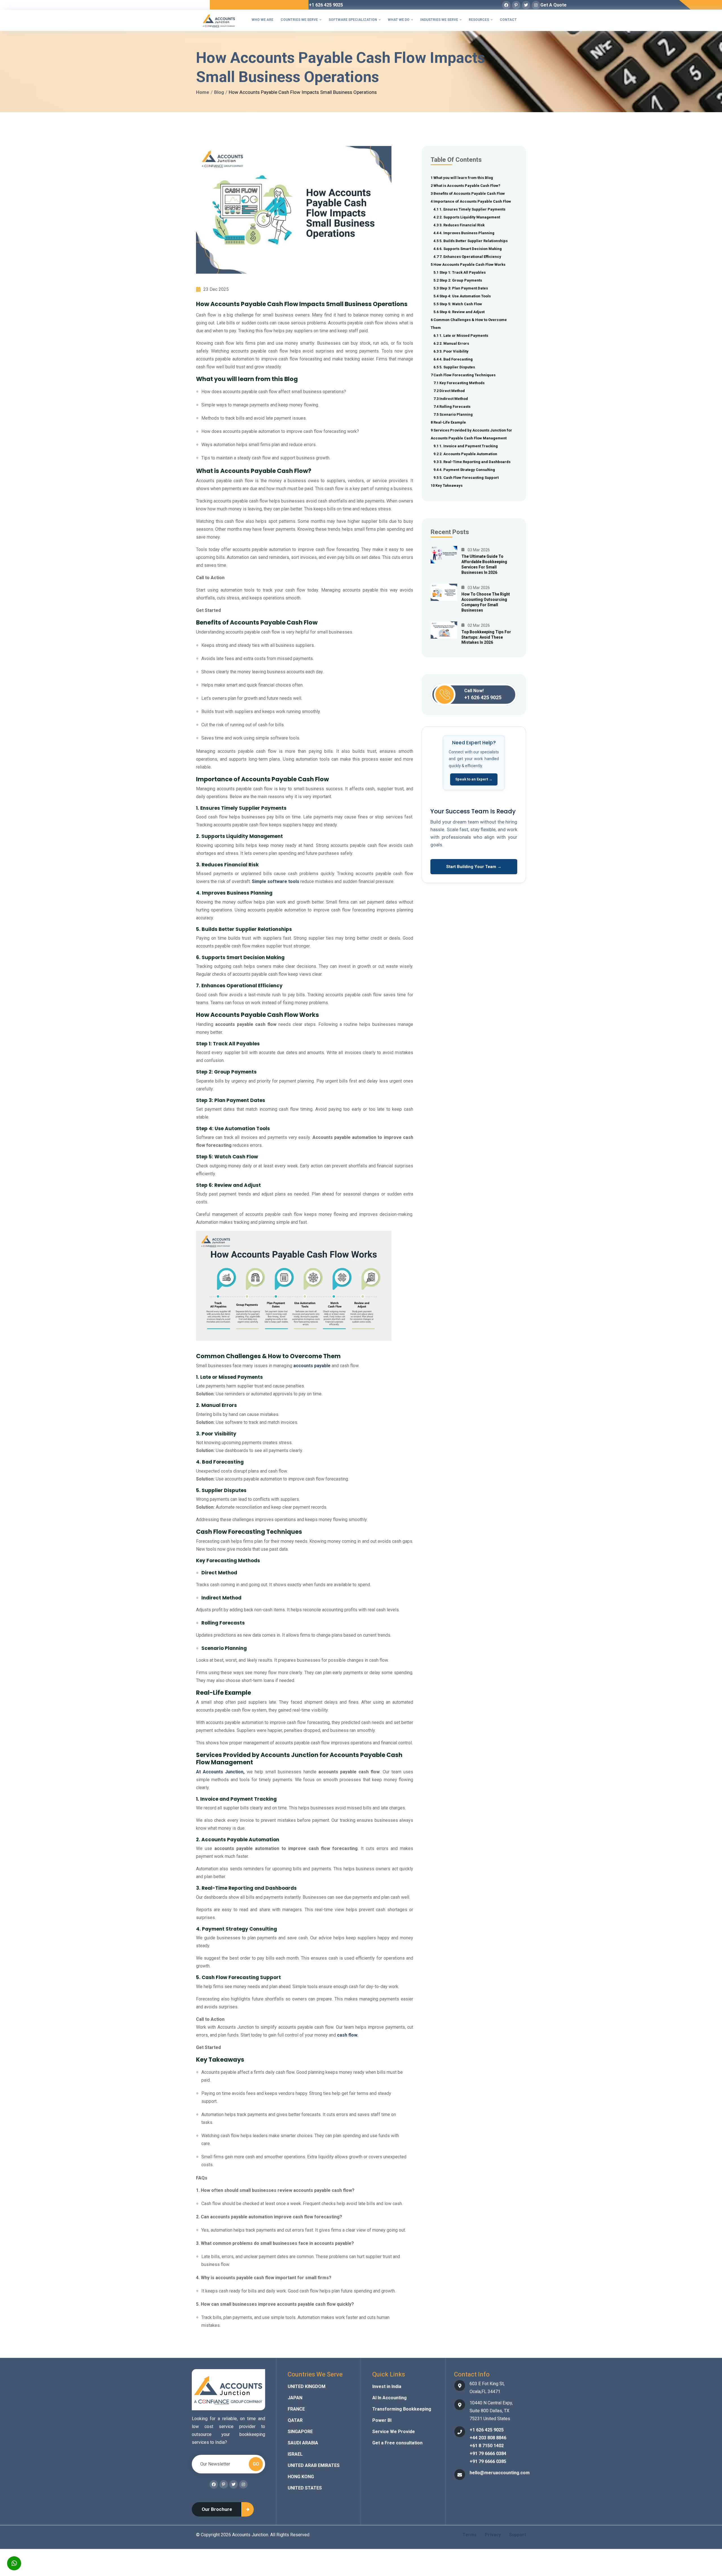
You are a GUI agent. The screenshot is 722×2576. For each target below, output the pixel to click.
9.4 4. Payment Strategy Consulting (464, 470)
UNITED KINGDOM (307, 2386)
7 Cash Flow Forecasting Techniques (463, 375)
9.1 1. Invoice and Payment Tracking (466, 446)
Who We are (262, 20)
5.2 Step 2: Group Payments (458, 280)
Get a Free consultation (397, 2443)
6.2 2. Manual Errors (451, 343)
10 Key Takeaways (447, 485)
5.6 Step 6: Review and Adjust (459, 312)
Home (203, 92)
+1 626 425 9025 (326, 5)
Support (518, 2535)
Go (256, 2464)
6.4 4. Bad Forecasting (453, 359)
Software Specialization (355, 20)
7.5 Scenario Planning (453, 414)
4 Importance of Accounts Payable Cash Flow (471, 201)
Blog (219, 92)
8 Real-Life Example (448, 422)
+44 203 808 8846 (488, 2438)
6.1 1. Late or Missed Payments (461, 336)
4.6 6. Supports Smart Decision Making (468, 249)
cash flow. (348, 2035)
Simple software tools (276, 881)
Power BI (382, 2420)
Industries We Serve (441, 20)
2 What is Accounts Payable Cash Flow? (465, 186)
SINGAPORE (300, 2432)
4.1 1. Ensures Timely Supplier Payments (469, 209)
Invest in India (387, 2386)
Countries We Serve (301, 20)
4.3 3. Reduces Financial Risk (459, 225)
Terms (470, 2535)
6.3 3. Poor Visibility (451, 351)
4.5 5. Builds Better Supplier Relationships (471, 241)
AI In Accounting (389, 2398)
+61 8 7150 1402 (487, 2446)
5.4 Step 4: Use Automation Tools (462, 296)
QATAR (295, 2420)
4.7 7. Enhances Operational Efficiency (467, 257)
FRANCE (296, 2409)
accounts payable (312, 1366)
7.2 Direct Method (449, 391)
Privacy (493, 2535)
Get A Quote (553, 5)
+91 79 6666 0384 (488, 2454)
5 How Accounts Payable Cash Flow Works (468, 265)
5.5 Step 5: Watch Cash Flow (458, 304)
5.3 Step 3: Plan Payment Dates (461, 288)
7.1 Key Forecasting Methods (459, 383)
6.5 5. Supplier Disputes (454, 367)
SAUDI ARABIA (303, 2443)
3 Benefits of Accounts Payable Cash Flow (468, 193)
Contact (508, 20)
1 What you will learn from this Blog (462, 178)
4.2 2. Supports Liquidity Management (467, 217)
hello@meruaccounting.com (500, 2473)
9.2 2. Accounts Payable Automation (465, 454)
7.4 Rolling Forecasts (452, 407)
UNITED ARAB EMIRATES (314, 2465)
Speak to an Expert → (474, 779)
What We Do (400, 20)
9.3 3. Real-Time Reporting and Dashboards (472, 462)
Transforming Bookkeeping (402, 2409)
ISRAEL (295, 2454)
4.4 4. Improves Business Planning (464, 233)
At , (220, 1772)
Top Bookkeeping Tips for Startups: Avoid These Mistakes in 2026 (486, 637)
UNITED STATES (305, 2488)
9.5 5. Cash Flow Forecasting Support (466, 478)
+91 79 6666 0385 (488, 2461)
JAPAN (295, 2398)
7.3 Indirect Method (451, 399)
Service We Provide (394, 2432)
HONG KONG (301, 2477)
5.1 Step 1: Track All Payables (460, 272)
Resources (481, 20)
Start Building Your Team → (474, 867)
